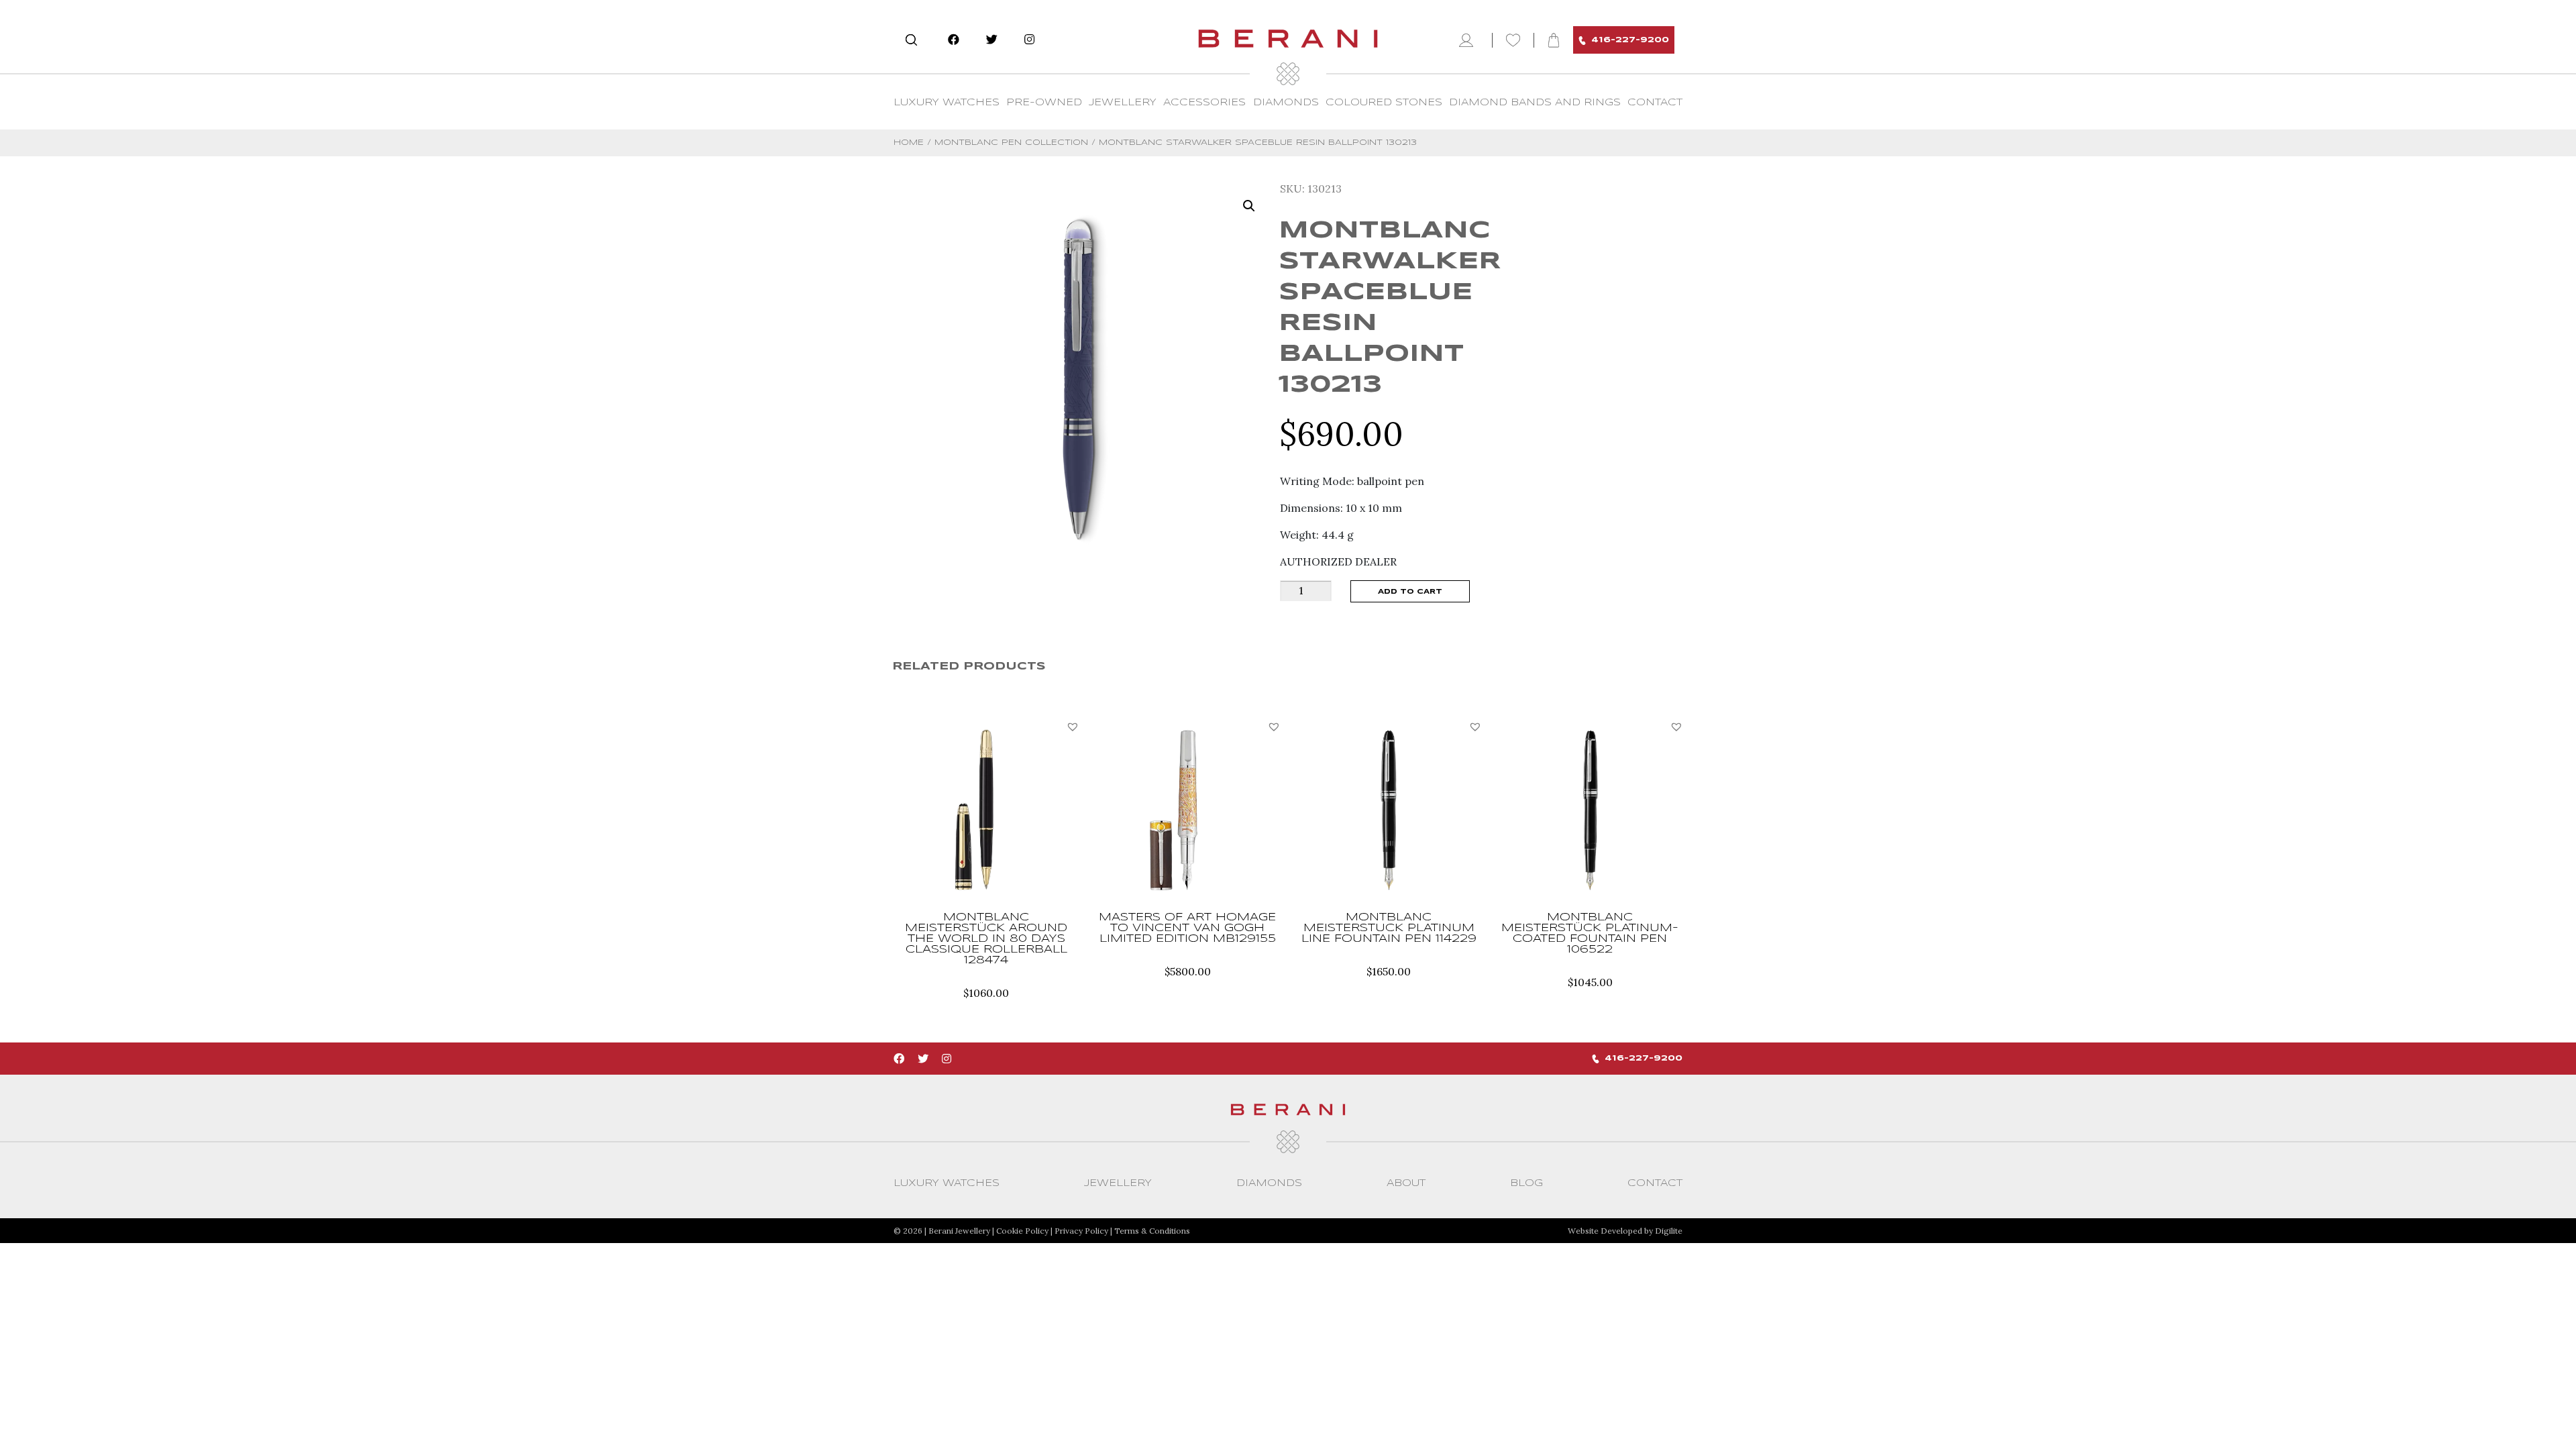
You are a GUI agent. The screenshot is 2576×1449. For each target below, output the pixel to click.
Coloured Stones (1384, 103)
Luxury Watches (947, 103)
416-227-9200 (1630, 40)
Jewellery (1123, 103)
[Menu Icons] (1469, 40)
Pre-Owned (1044, 103)
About (1406, 1183)
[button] (1073, 727)
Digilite (1669, 1231)
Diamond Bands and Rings (1535, 103)
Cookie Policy (1022, 1231)
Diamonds (1286, 103)
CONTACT (1655, 103)
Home (909, 143)
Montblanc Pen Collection (1011, 143)
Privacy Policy (1081, 1231)
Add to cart (1410, 592)
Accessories (1204, 103)
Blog (1526, 1183)
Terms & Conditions (1152, 1231)
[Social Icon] (954, 40)
